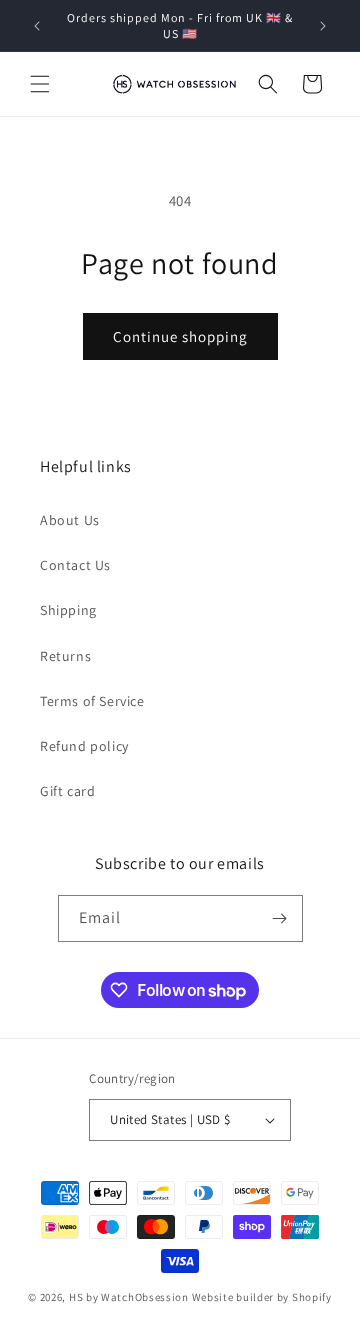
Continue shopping (180, 336)
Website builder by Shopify (262, 1297)
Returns (65, 656)
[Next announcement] (323, 26)
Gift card (67, 791)
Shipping (68, 610)
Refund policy (84, 746)
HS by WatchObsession (129, 1297)
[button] (40, 84)
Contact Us (75, 565)
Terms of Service (92, 701)
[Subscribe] (280, 918)
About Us (70, 520)
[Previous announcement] (37, 26)
